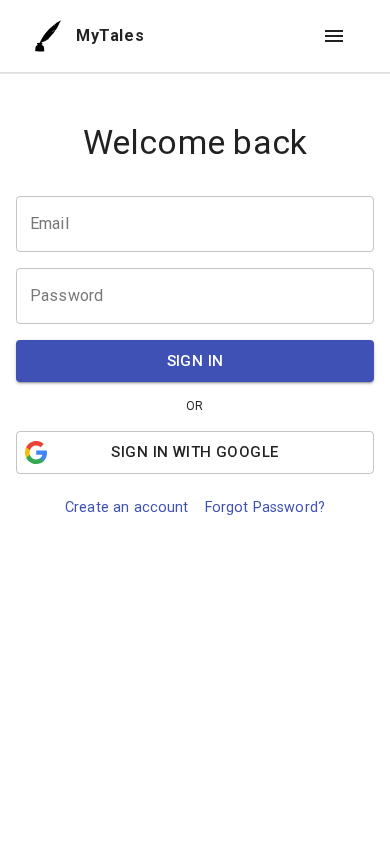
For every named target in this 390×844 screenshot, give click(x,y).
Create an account (127, 507)
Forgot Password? (265, 507)
